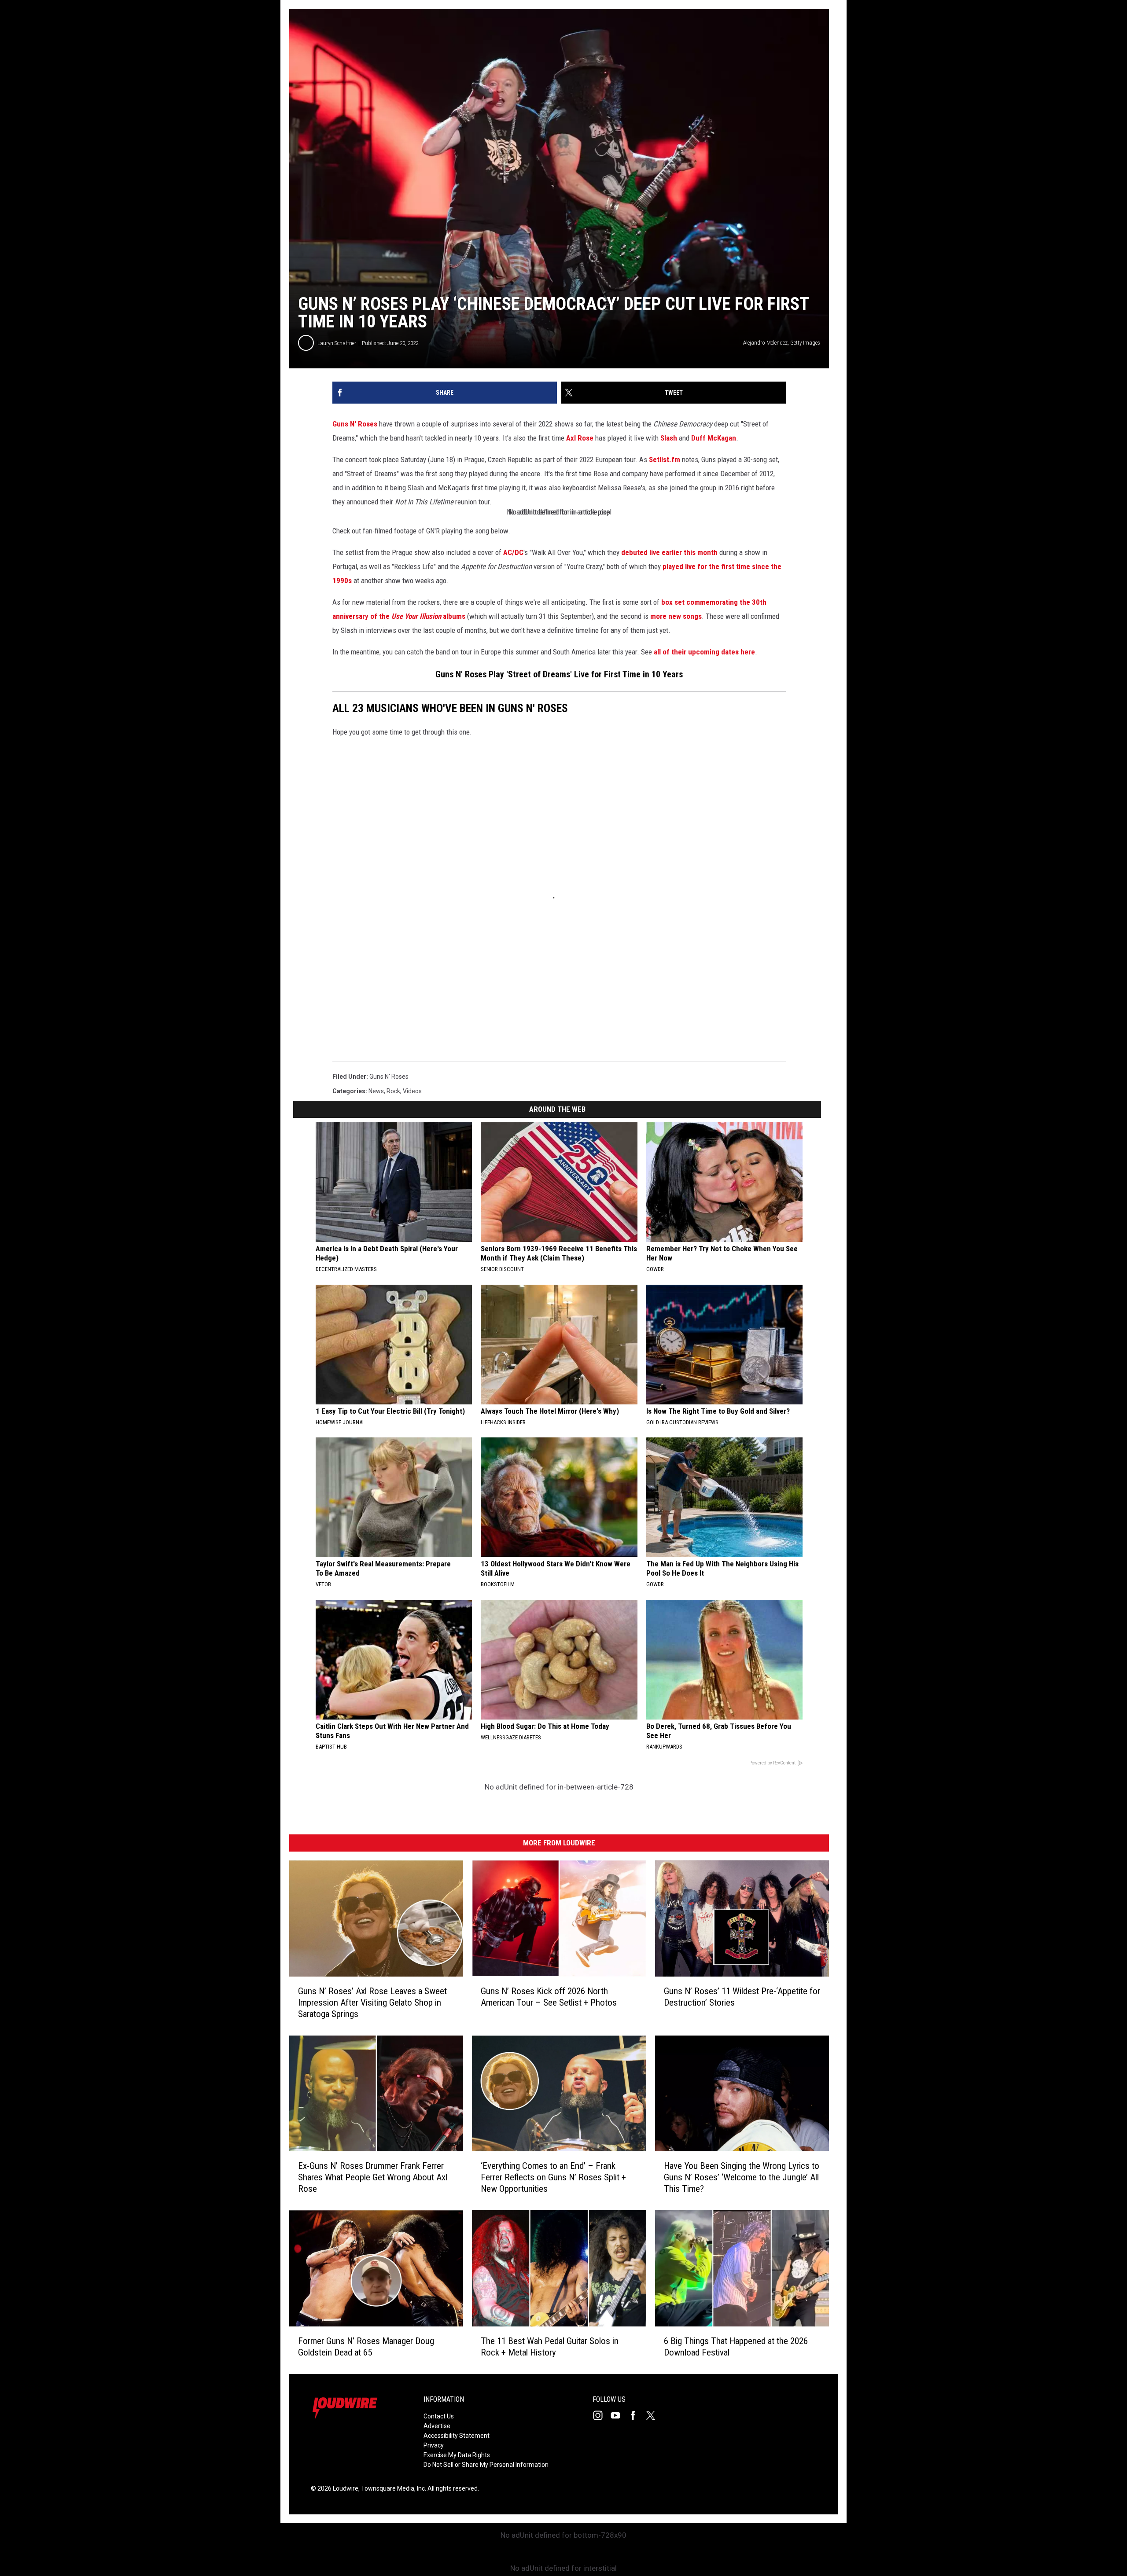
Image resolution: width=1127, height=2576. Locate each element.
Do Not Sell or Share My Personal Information (486, 2465)
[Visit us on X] (654, 2415)
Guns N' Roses (355, 424)
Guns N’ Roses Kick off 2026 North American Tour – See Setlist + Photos (549, 1997)
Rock (393, 1091)
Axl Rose (580, 438)
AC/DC (513, 552)
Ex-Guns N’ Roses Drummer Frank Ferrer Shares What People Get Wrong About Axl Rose (373, 2177)
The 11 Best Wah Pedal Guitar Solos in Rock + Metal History (550, 2347)
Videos (412, 1091)
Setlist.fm (665, 459)
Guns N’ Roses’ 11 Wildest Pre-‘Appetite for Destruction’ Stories (742, 1997)
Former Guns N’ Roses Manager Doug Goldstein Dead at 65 (366, 2347)
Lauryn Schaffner (337, 343)
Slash (669, 438)
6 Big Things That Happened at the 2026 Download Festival (736, 2347)
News (376, 1091)
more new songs (676, 616)
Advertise (437, 2426)
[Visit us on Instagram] (601, 2415)
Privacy (434, 2445)
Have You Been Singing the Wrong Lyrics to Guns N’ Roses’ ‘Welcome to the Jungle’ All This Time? (742, 2177)
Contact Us (439, 2416)
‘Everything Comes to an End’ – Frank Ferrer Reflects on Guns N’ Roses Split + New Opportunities (553, 2177)
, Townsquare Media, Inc (392, 2488)
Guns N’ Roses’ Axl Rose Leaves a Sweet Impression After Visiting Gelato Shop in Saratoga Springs (372, 2003)
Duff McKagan (714, 438)
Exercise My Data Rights (457, 2455)
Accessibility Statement (457, 2436)
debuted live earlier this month (669, 552)
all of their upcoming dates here (704, 652)
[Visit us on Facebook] (637, 2415)
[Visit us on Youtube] (619, 2415)
